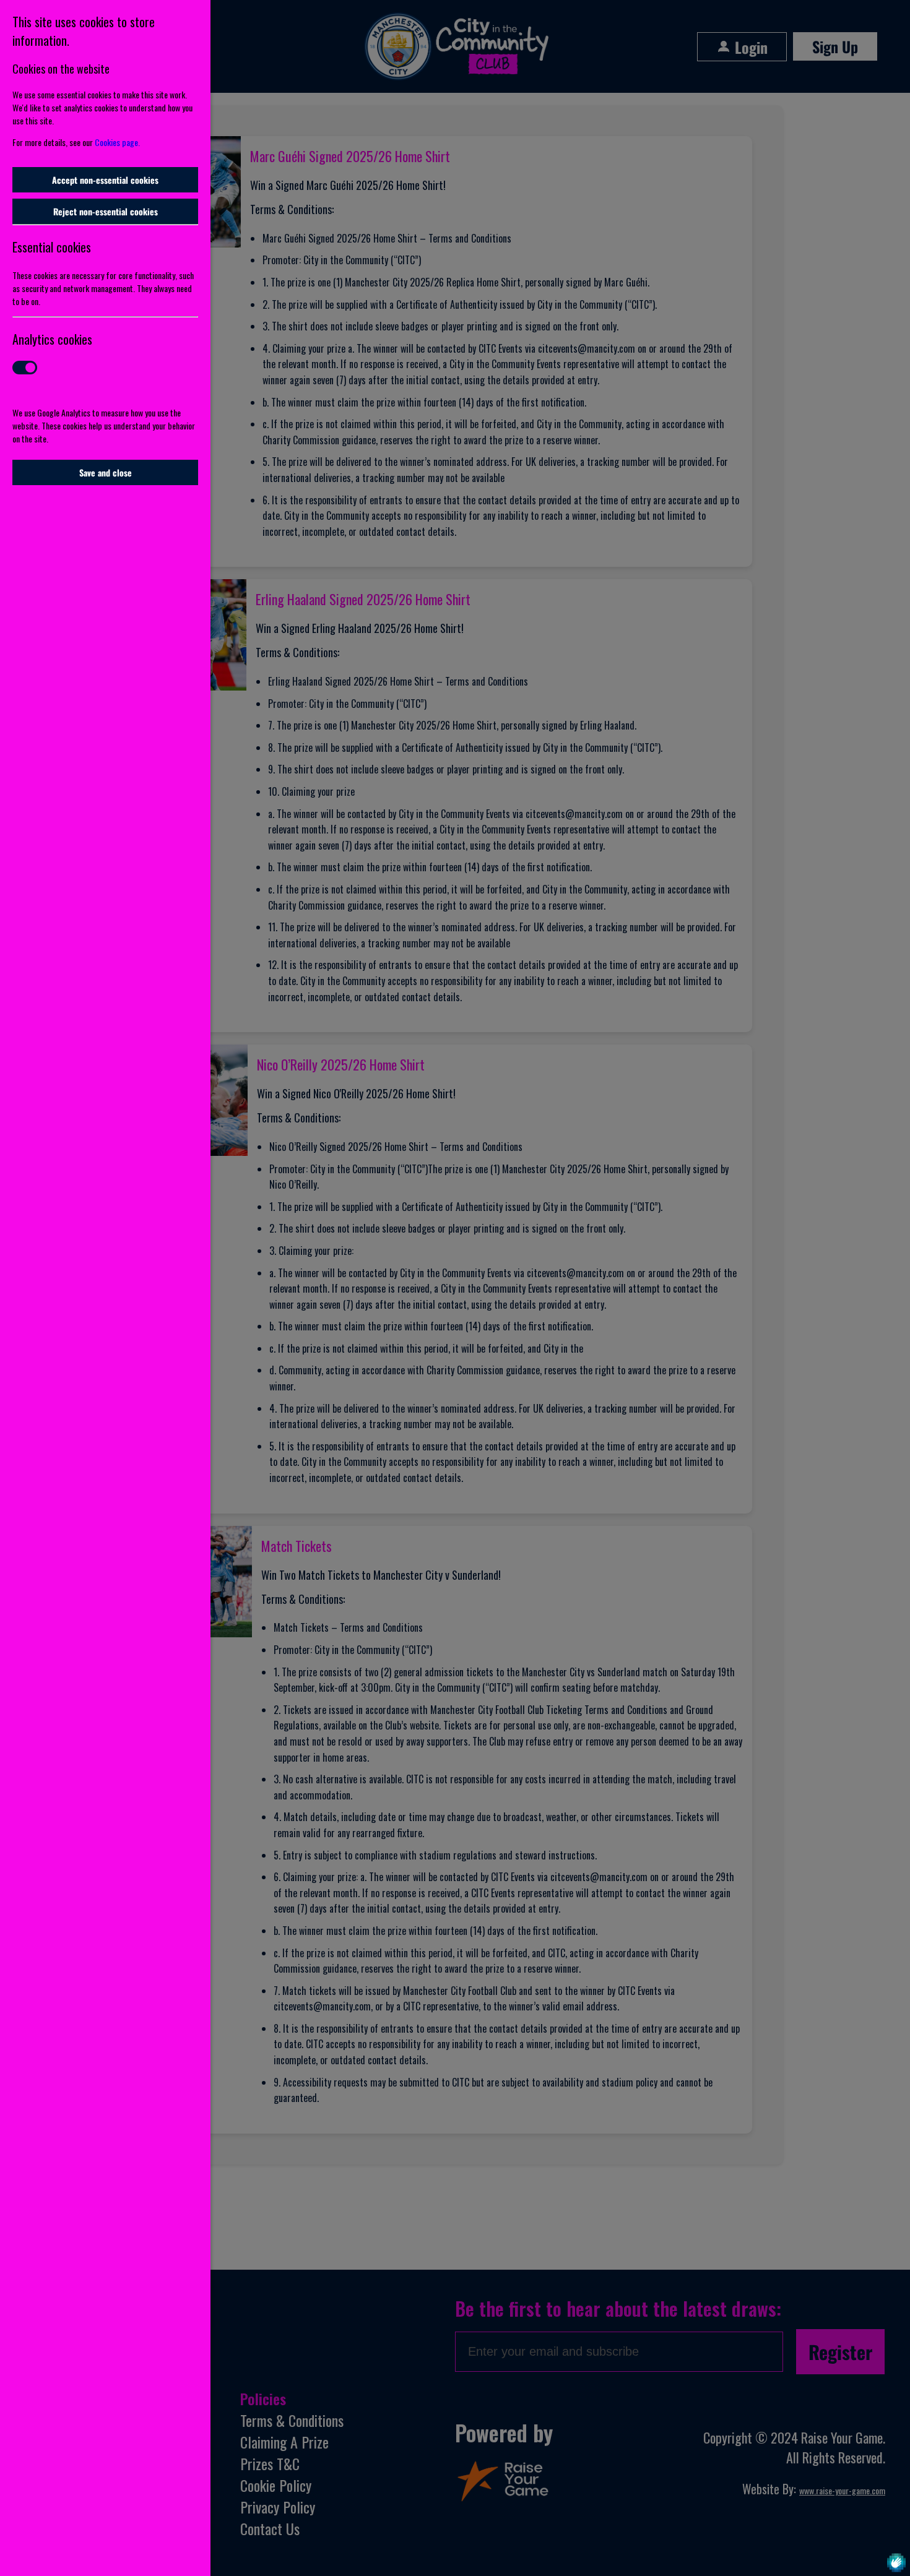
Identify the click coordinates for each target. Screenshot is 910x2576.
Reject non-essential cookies (106, 211)
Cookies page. (117, 142)
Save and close (106, 472)
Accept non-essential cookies (105, 180)
